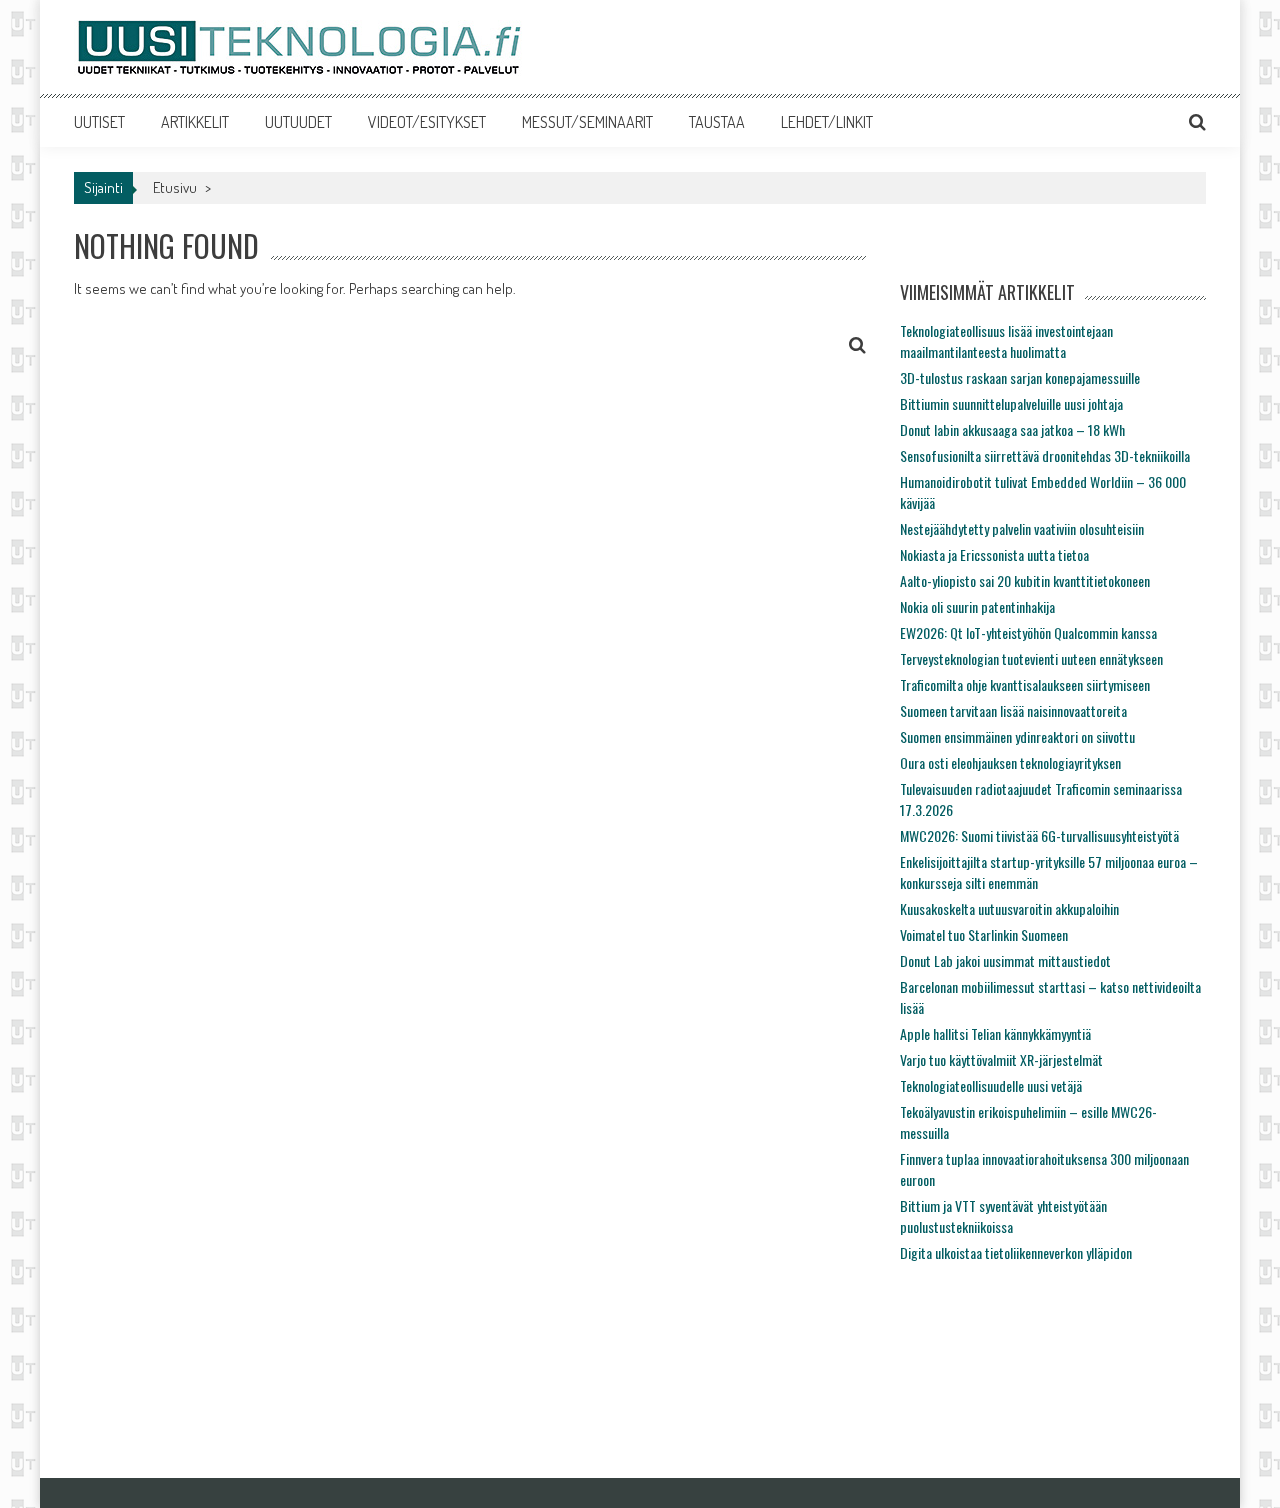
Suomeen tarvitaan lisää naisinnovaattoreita (1013, 710)
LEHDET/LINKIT (827, 122)
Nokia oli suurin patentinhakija (977, 606)
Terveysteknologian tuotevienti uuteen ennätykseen (1031, 658)
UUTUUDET (298, 122)
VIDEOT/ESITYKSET (427, 122)
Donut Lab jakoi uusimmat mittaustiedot (1005, 960)
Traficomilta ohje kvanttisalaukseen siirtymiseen (1025, 684)
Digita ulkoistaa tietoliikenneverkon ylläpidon (1016, 1252)
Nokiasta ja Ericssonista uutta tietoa (994, 554)
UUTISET (99, 122)
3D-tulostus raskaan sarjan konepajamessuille (1020, 377)
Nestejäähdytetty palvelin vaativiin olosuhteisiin (1022, 528)
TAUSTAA (717, 122)
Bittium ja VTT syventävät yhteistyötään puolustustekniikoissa (1003, 1216)
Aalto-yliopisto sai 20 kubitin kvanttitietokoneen (1025, 580)
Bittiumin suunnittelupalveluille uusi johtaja (1011, 403)
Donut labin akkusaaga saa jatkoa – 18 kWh (1012, 429)
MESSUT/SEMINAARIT (587, 122)
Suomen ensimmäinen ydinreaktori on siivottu (1017, 736)
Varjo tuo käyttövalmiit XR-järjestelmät (1001, 1059)
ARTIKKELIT (195, 122)
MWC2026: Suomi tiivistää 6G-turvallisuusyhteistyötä (1039, 835)
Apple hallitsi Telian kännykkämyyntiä (995, 1033)
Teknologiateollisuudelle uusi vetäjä (991, 1085)
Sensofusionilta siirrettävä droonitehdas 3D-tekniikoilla (1045, 455)
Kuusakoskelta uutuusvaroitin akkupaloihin (1009, 908)
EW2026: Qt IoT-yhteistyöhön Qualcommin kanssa (1028, 632)
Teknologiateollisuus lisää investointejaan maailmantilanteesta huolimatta (1006, 341)
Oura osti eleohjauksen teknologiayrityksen (1010, 762)
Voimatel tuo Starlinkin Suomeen (984, 934)
